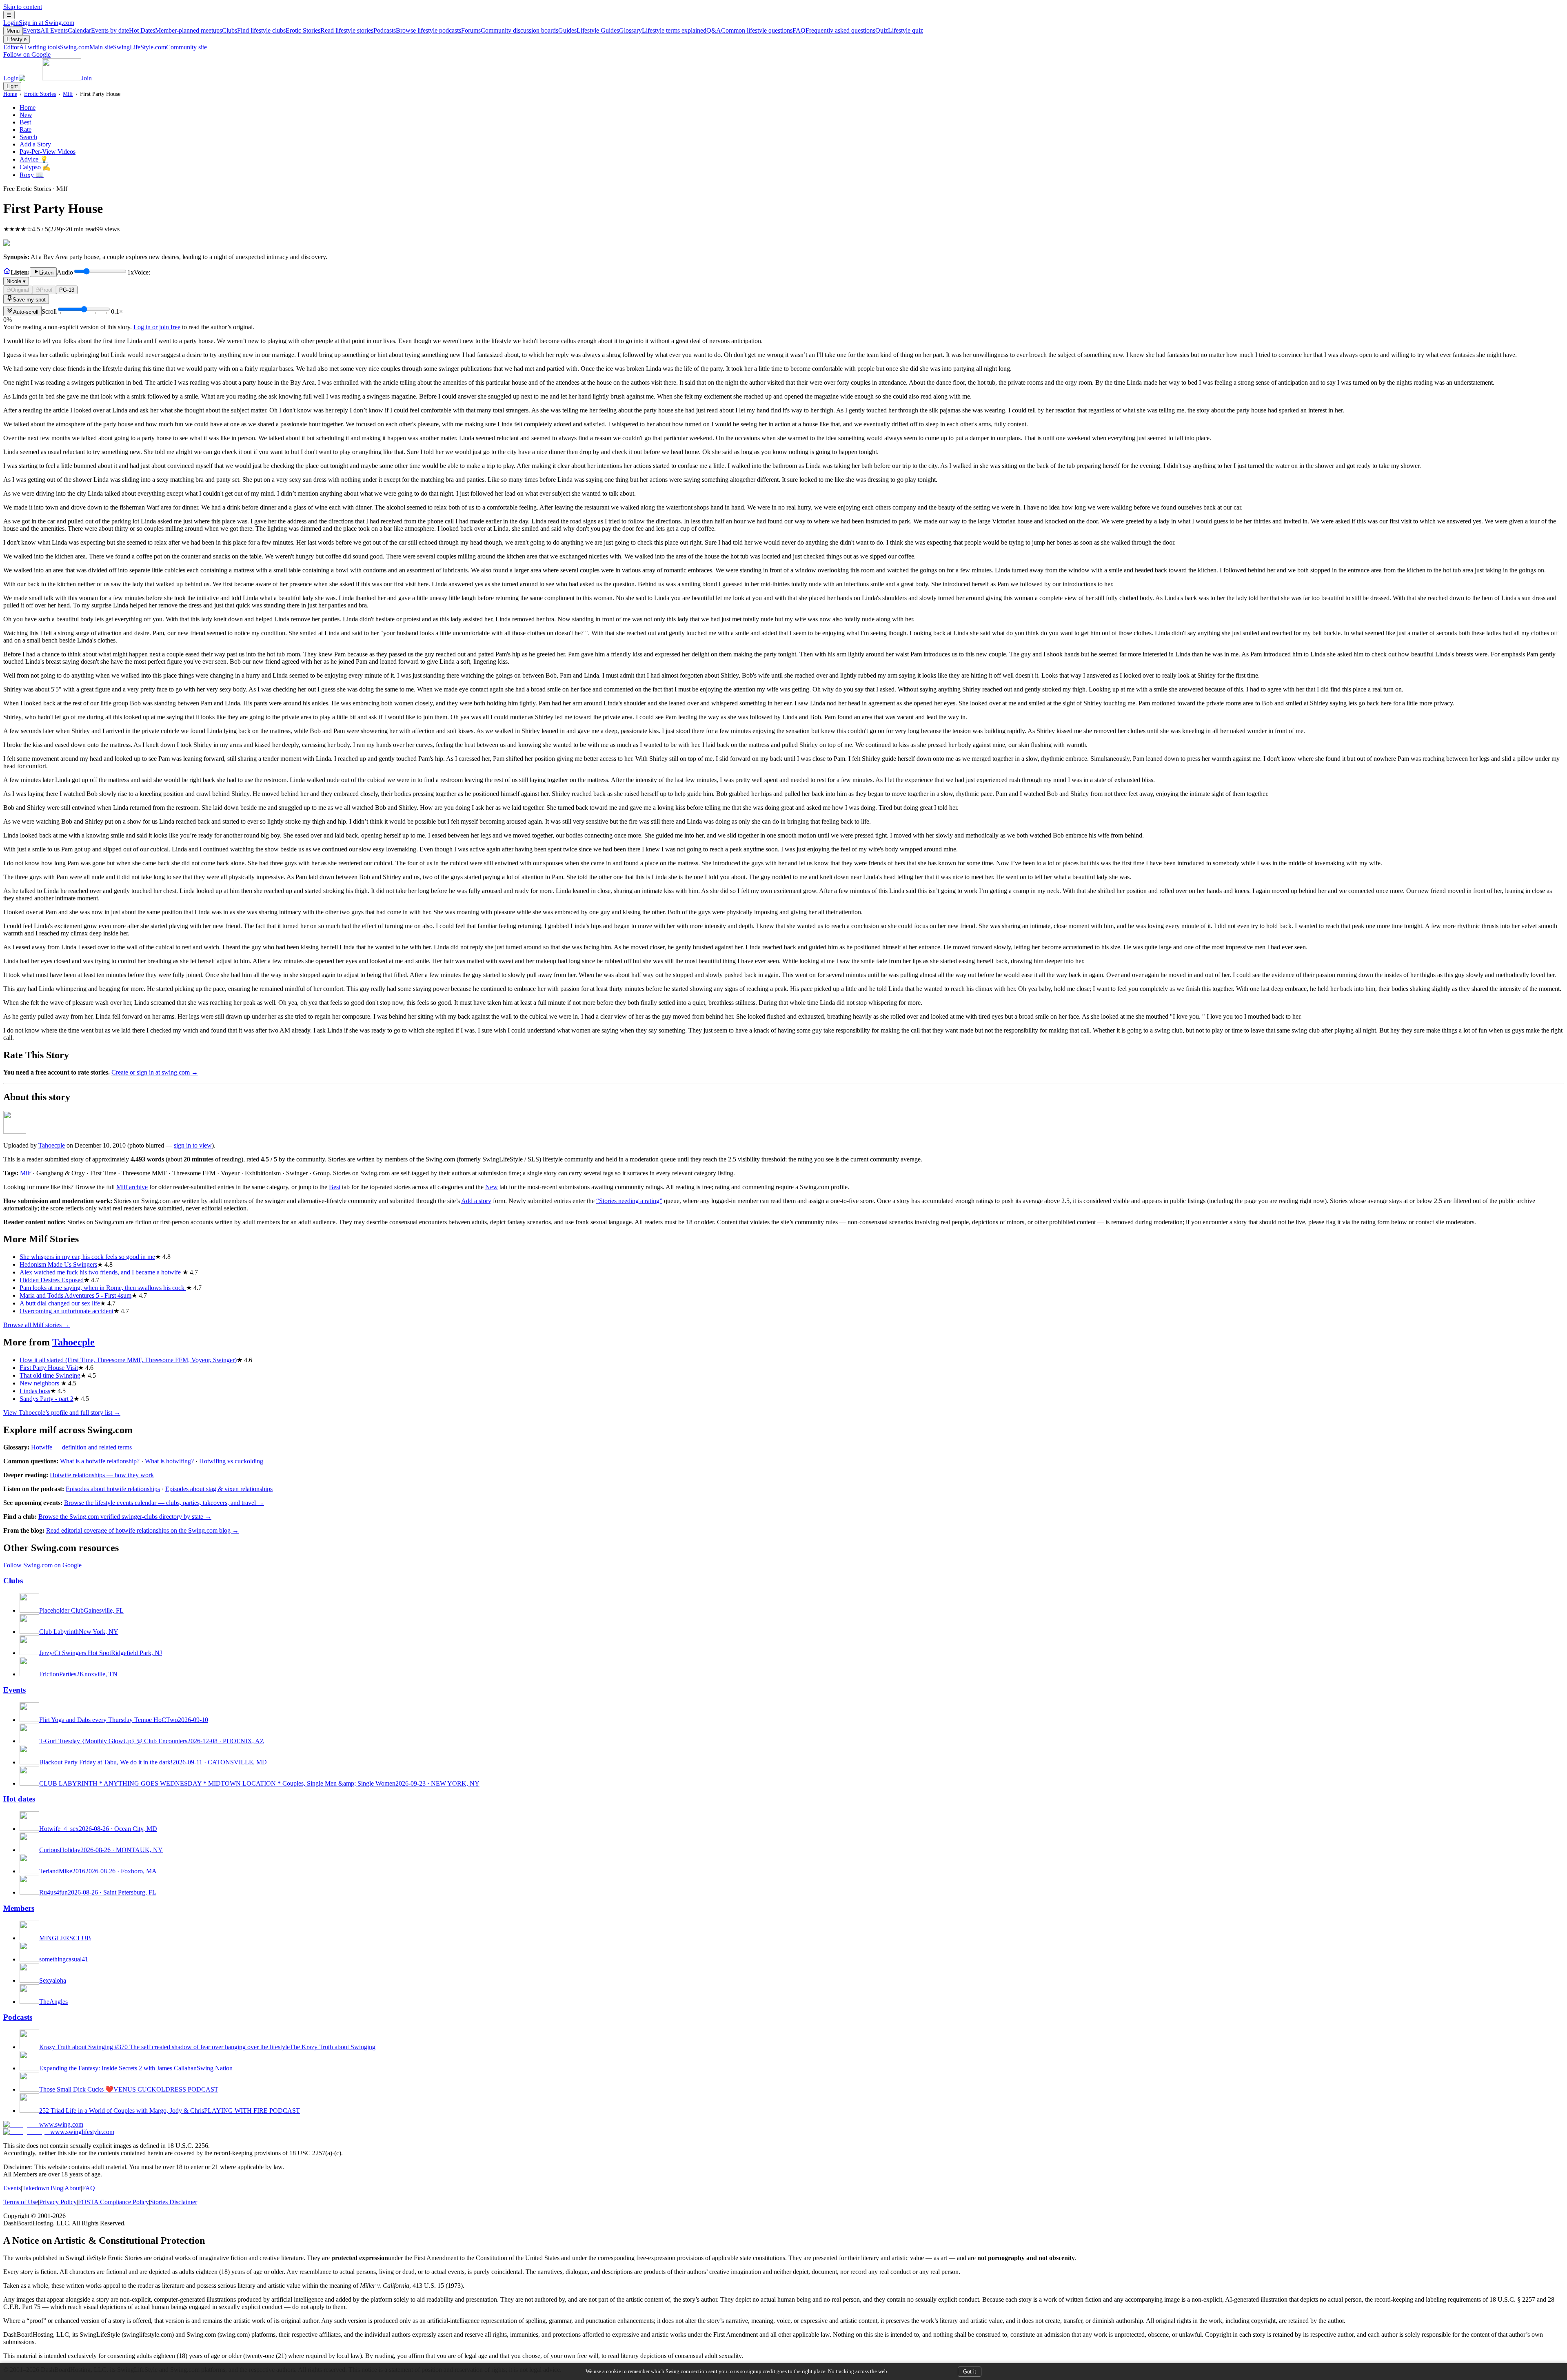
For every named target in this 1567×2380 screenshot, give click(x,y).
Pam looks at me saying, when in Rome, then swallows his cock (103, 1288)
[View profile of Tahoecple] (15, 1131)
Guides (589, 30)
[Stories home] (7, 272)
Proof (46, 290)
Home (10, 94)
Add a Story (35, 144)
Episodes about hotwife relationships (113, 1489)
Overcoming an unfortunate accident (67, 1311)
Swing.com (87, 47)
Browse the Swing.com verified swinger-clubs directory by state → (125, 1517)
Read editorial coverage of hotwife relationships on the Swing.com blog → (142, 1530)
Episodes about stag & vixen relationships (219, 1489)
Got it (970, 2372)
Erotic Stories (330, 30)
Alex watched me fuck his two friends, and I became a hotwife (101, 1272)
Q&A (749, 30)
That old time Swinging (50, 1375)
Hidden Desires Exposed (52, 1280)
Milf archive (132, 1187)
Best (25, 122)
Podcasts (417, 30)
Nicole (16, 281)
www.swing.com (61, 2124)
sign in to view (193, 1145)
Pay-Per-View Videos (48, 152)
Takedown (36, 2188)
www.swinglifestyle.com (82, 2132)
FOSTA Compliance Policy (113, 2202)
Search (28, 137)
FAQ (834, 30)
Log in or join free (157, 327)
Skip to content (23, 7)
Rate (26, 130)
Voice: (78, 277)
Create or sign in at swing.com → (155, 1072)
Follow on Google (27, 54)
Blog (57, 2188)
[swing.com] (50, 78)
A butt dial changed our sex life (60, 1303)
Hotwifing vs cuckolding (231, 1461)
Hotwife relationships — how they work (102, 1475)
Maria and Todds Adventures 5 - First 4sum (75, 1295)
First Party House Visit (49, 1368)
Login (39, 23)
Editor (32, 47)
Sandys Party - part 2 (47, 1399)
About (73, 2188)
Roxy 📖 (32, 175)
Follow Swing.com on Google (42, 1565)
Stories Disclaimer (174, 2202)
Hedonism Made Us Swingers (58, 1264)
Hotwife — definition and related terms (81, 1447)
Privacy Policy (58, 2202)
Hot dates (19, 1799)
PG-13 (67, 290)
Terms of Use (21, 2202)
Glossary (663, 30)
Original (20, 290)
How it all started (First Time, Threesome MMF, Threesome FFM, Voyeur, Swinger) (128, 1360)
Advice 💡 (34, 159)
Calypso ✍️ (35, 167)
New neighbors (40, 1383)
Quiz (899, 30)
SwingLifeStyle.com (160, 47)
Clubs (254, 30)
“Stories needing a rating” (629, 1201)
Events (45, 30)
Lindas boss (35, 1391)
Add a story (476, 1201)
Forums (510, 30)
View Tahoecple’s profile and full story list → (62, 1413)
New (26, 115)
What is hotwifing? (169, 1461)
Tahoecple (52, 1145)
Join (87, 78)
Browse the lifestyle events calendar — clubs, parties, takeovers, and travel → (164, 1503)
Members (19, 1908)
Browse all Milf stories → (37, 1325)
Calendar (98, 30)
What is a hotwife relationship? (100, 1461)
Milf (68, 94)
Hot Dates (175, 30)
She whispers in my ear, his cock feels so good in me (87, 1257)
